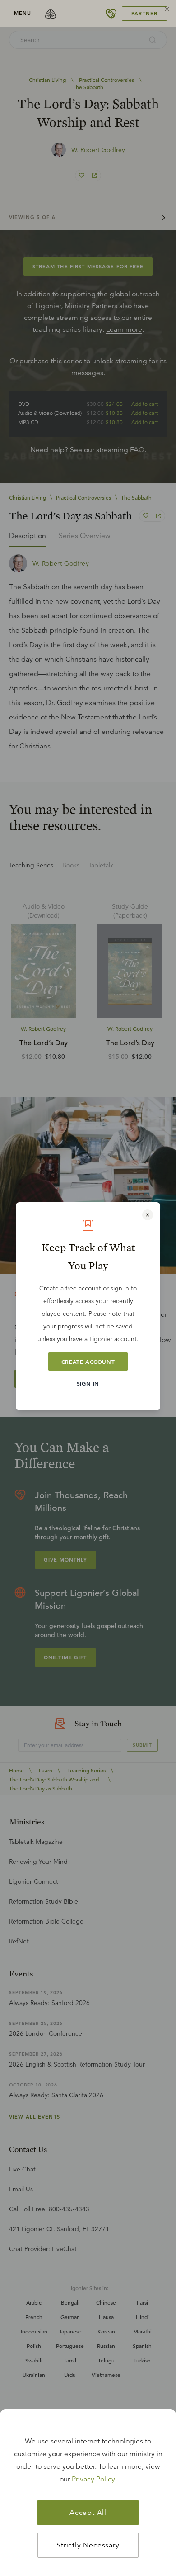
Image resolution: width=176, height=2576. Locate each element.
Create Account (88, 1362)
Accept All (88, 2513)
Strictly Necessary (88, 2545)
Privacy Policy (93, 2479)
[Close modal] (148, 1215)
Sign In (88, 1383)
